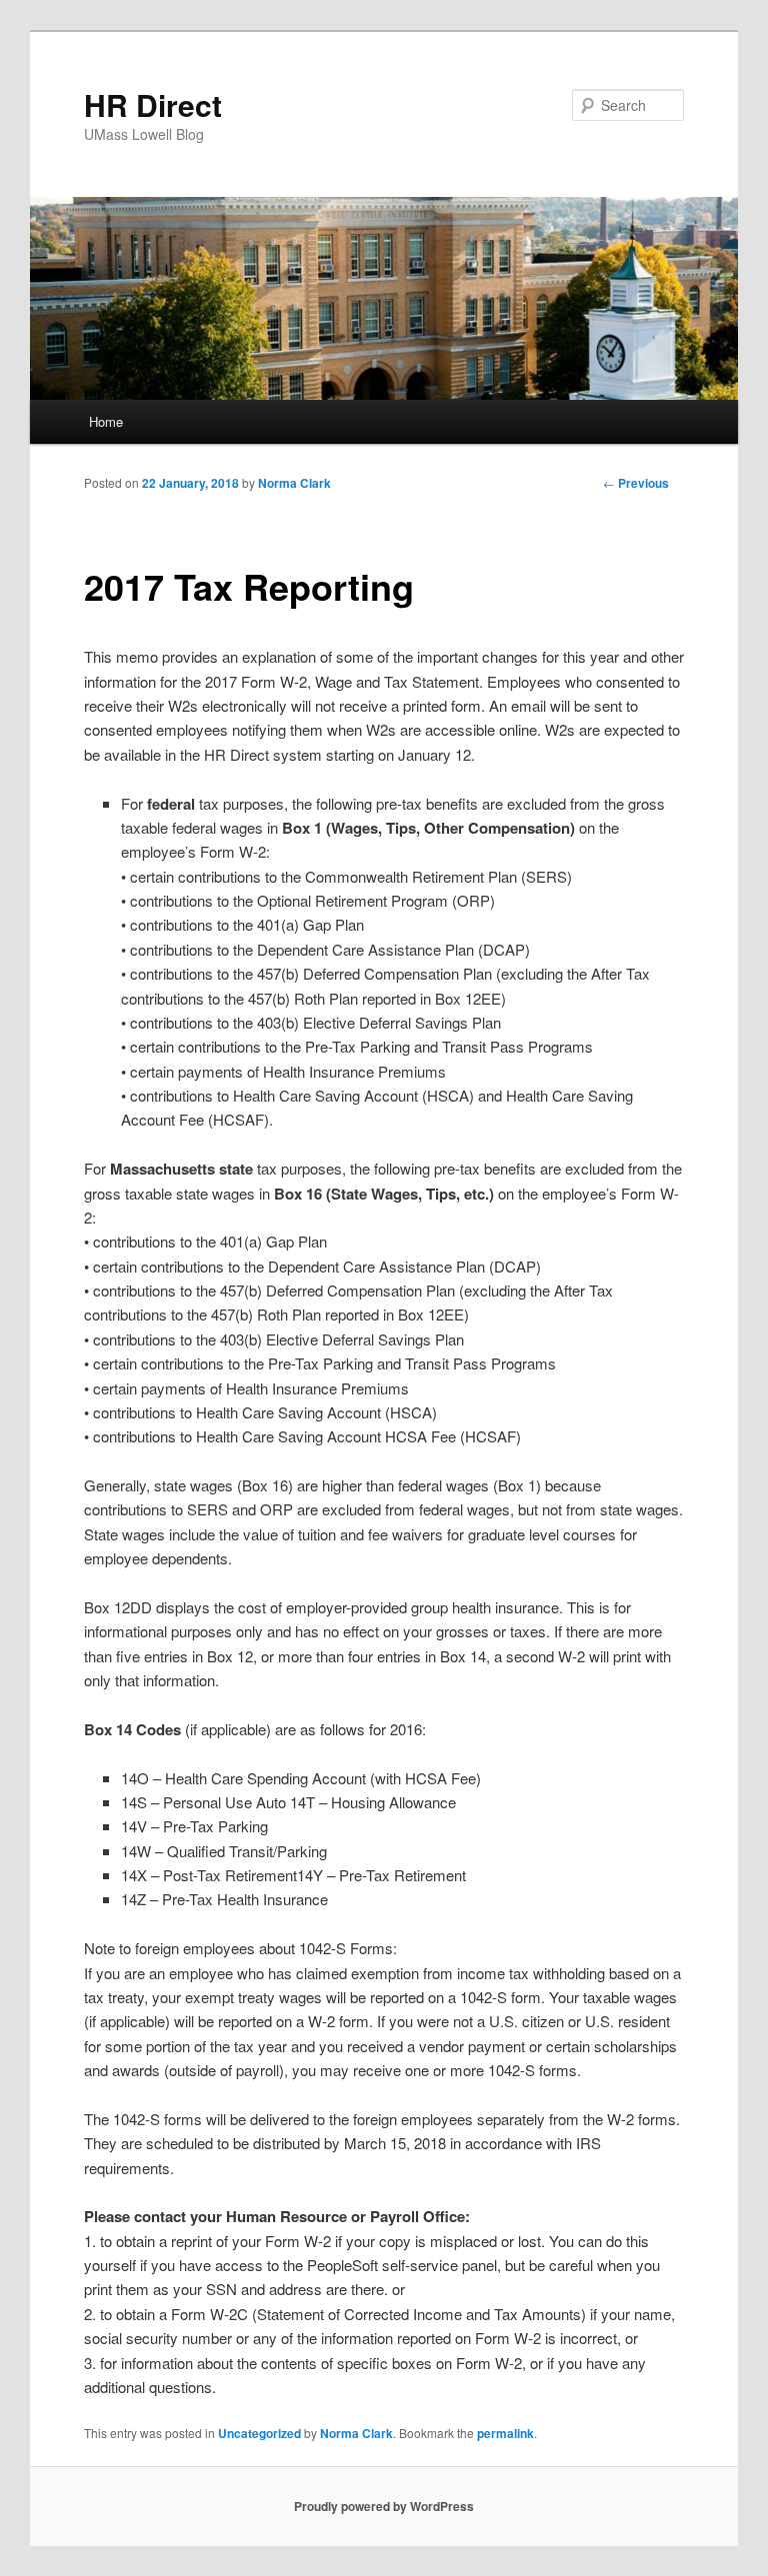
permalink (505, 2433)
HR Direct (153, 104)
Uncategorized (259, 2433)
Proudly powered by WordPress (384, 2506)
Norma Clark (294, 483)
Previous (636, 483)
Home (106, 421)
